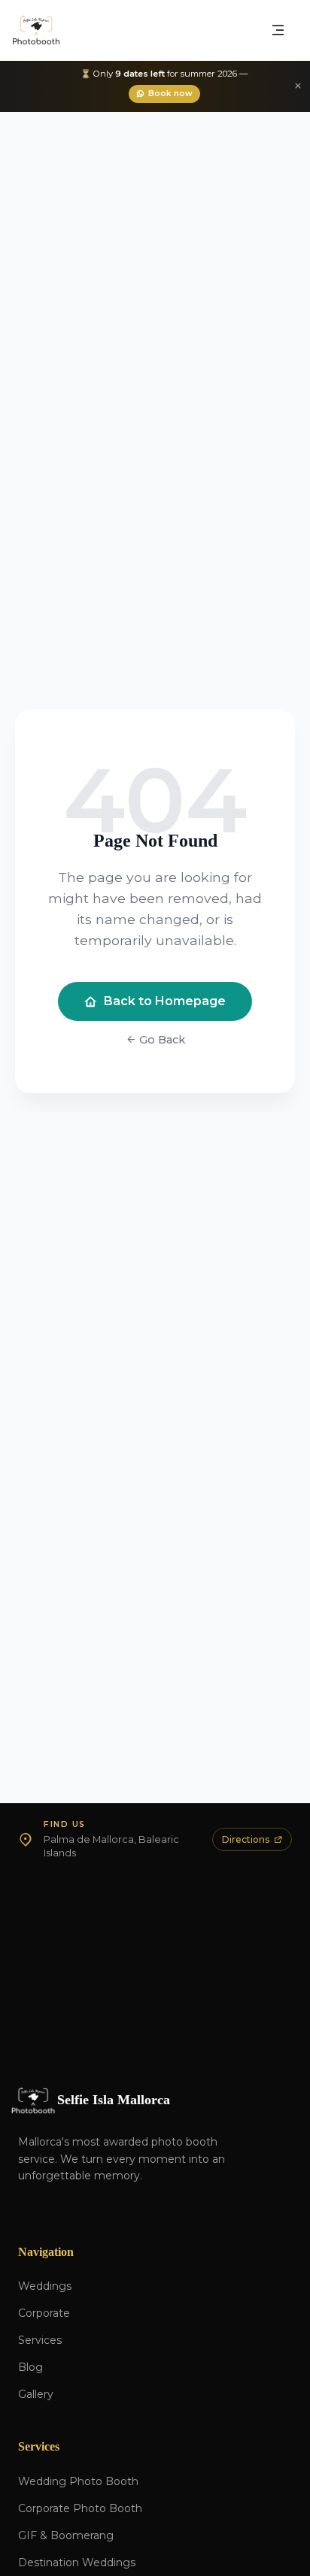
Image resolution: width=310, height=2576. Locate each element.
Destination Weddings (77, 2562)
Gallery (36, 2394)
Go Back (161, 1040)
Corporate (44, 2313)
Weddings (45, 2286)
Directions (246, 1839)
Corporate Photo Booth (80, 2508)
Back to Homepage (165, 1001)
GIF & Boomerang (66, 2535)
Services (40, 2340)
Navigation (46, 2252)
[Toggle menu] (278, 30)
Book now (170, 94)
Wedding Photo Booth (78, 2481)
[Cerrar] (298, 86)
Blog (30, 2367)
